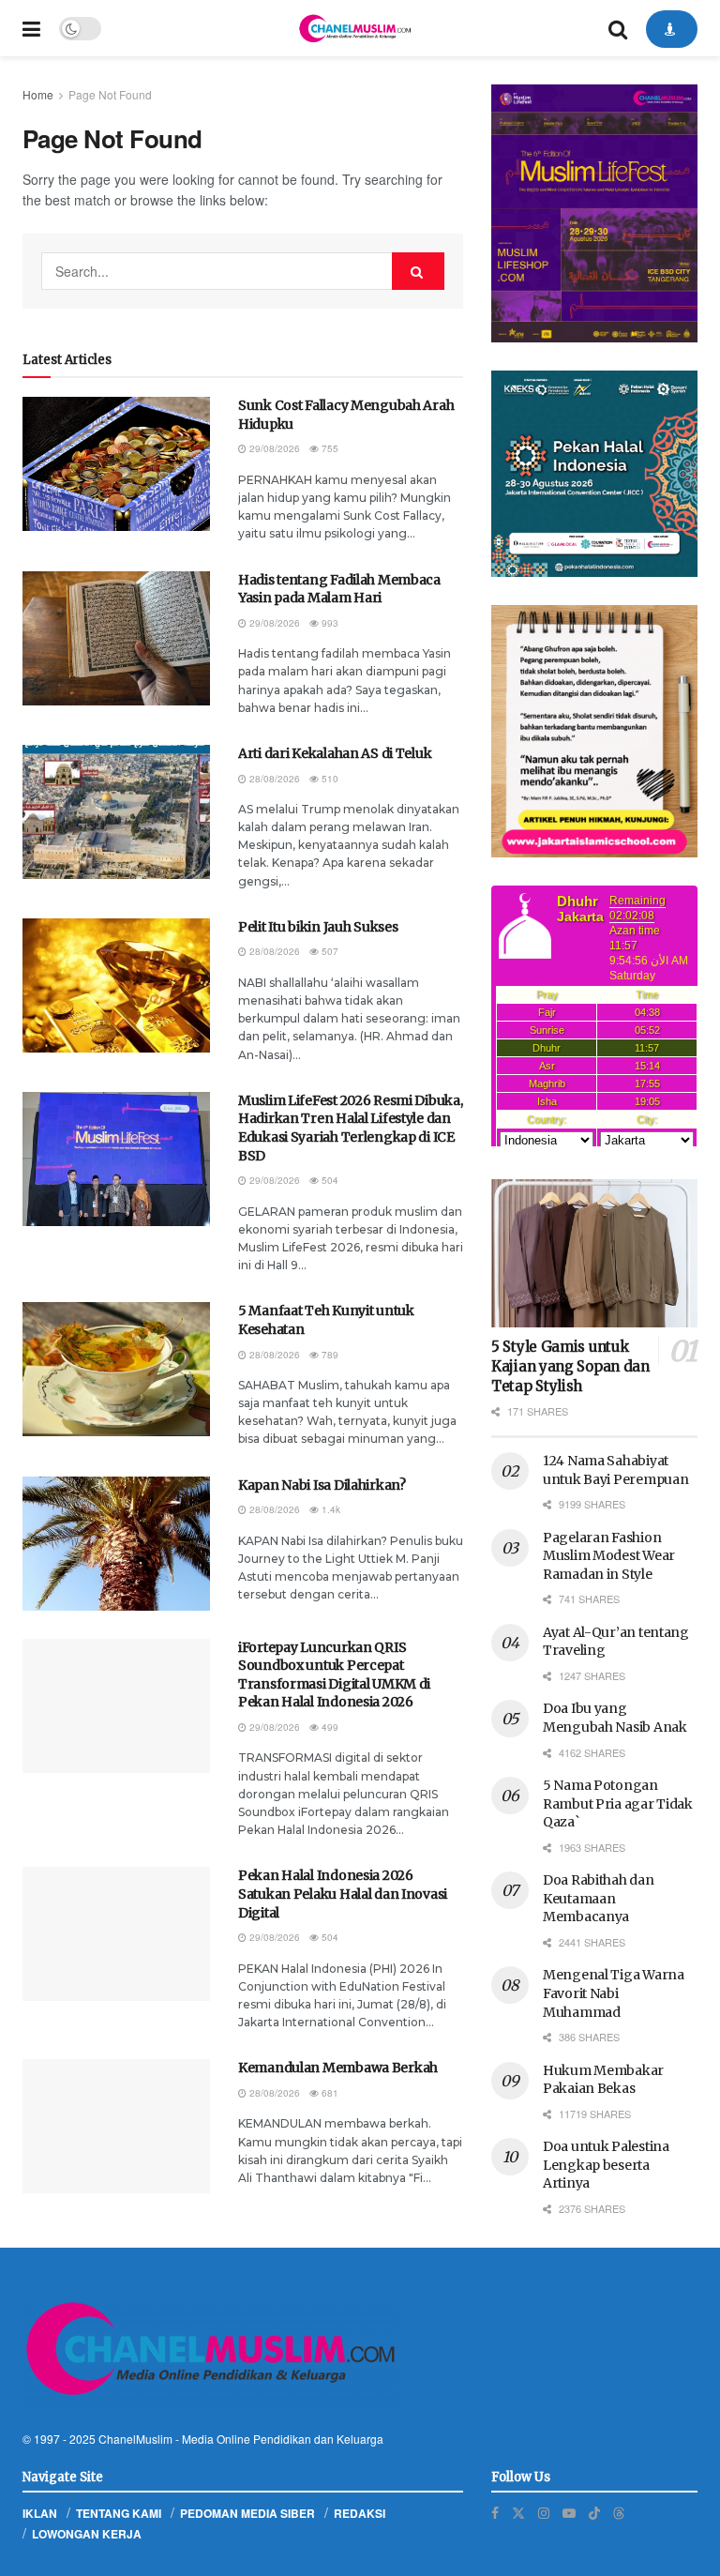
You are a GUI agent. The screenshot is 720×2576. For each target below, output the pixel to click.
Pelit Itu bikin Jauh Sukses (318, 927)
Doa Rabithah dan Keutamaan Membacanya (599, 1898)
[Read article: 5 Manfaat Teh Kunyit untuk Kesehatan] (116, 1369)
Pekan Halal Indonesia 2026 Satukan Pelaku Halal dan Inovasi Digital (343, 1894)
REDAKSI (360, 2513)
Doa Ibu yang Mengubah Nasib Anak (615, 1718)
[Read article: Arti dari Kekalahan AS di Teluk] (116, 812)
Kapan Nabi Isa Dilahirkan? (322, 1485)
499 (329, 1727)
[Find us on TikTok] (594, 2512)
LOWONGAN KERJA (87, 2534)
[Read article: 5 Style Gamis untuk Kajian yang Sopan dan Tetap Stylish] (594, 1253)
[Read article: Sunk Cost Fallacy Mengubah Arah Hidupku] (116, 464)
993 (329, 623)
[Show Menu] (31, 28)
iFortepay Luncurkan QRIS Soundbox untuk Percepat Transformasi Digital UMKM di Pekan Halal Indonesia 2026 (334, 1675)
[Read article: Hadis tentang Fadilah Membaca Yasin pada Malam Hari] (116, 638)
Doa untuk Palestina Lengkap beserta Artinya (606, 2165)
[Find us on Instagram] (544, 2513)
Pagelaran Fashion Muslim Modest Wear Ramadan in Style (609, 1556)
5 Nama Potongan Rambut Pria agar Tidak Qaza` (618, 1803)
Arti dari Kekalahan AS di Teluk (335, 753)
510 (329, 779)
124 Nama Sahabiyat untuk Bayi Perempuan (615, 1470)
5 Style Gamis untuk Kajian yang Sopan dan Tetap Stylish (570, 1366)
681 (329, 2093)
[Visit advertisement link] (594, 213)
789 (329, 1355)
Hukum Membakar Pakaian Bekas (603, 2080)
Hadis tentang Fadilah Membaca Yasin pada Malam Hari (339, 589)
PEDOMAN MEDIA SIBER (247, 2513)
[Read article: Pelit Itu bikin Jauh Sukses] (116, 985)
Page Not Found (110, 94)
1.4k (330, 1509)
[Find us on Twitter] (518, 2513)
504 (329, 1180)
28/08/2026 (273, 779)
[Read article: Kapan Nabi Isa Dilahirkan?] (116, 1544)
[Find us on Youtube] (569, 2513)
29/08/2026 (273, 448)
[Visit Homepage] (354, 28)
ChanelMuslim (135, 2439)
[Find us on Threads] (619, 2512)
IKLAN (40, 2513)
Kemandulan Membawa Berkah (338, 2068)
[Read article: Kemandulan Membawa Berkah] (116, 2126)
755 (329, 448)
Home (38, 94)
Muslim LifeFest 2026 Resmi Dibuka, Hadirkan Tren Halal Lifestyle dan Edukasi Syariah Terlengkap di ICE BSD (350, 1128)
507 (329, 951)
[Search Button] (618, 28)
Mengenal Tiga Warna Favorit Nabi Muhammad (614, 1993)
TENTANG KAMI (119, 2513)
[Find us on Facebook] (495, 2513)
